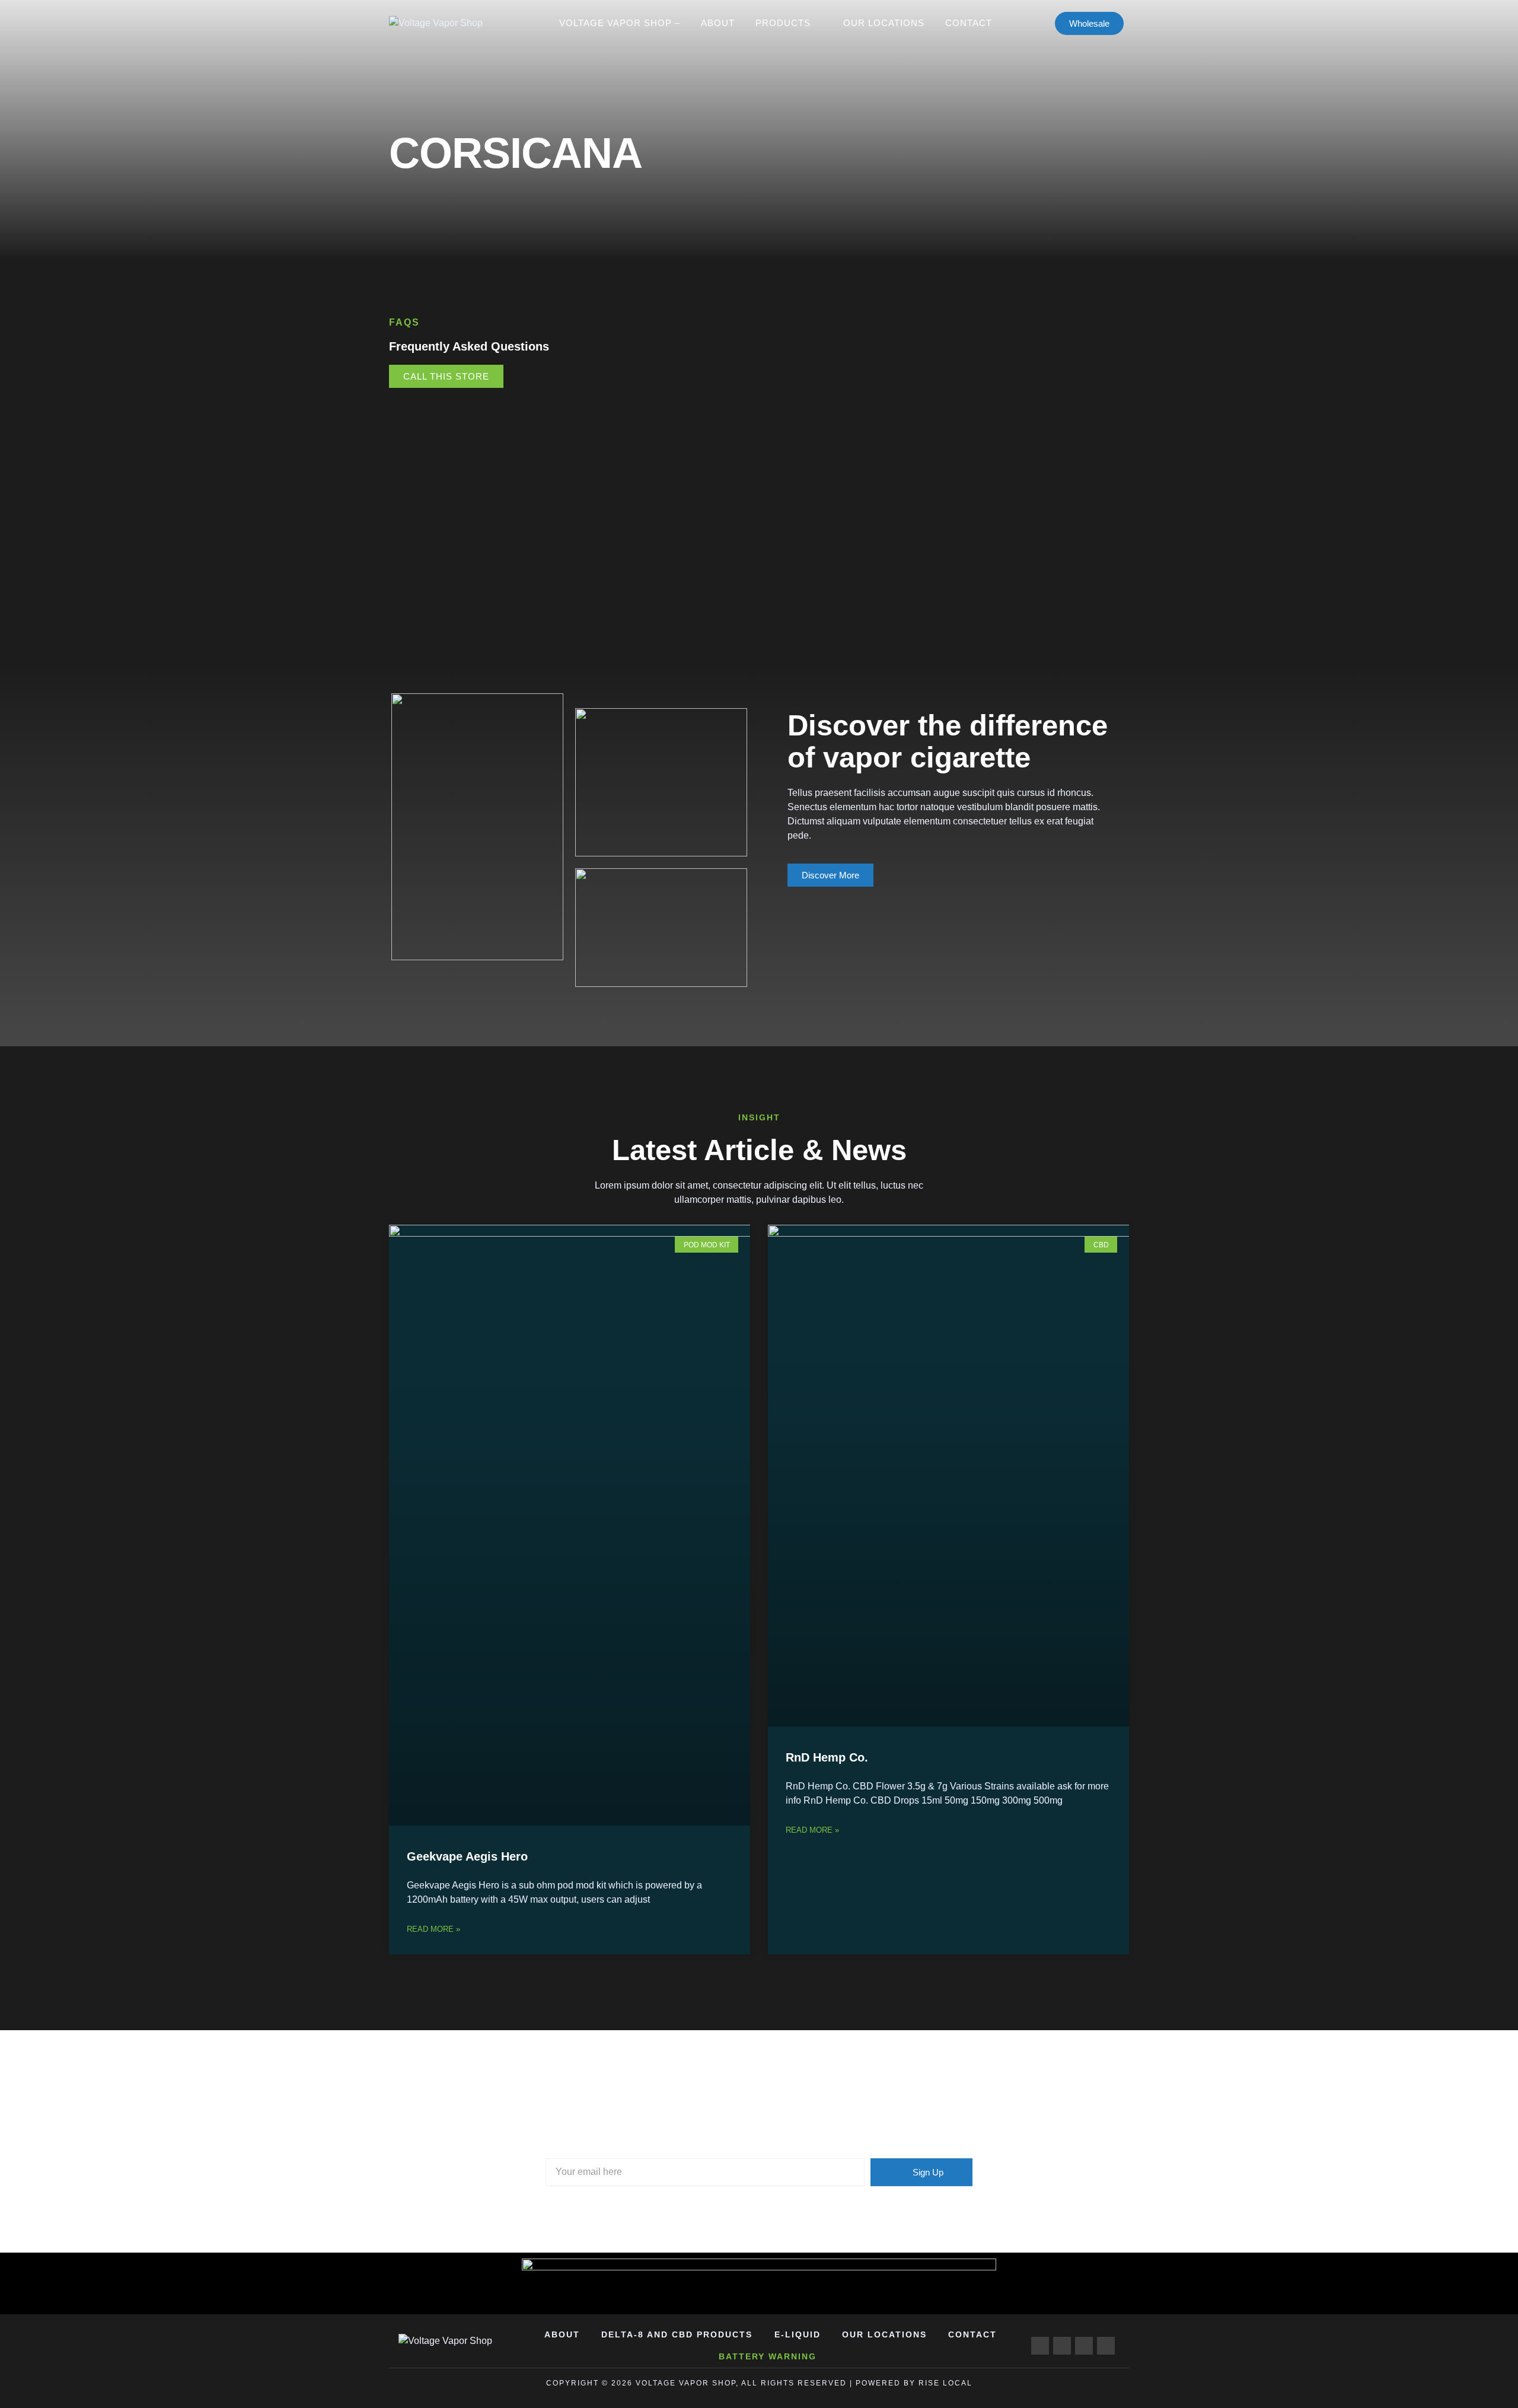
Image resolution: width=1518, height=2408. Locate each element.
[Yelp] (1106, 2346)
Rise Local (945, 2383)
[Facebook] (1040, 2346)
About (718, 23)
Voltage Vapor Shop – (620, 23)
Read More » (433, 1929)
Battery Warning (768, 2356)
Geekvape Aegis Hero (467, 1856)
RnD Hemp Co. (827, 1757)
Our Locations (884, 23)
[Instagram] (1084, 2346)
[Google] (1062, 2346)
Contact (969, 23)
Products (783, 23)
